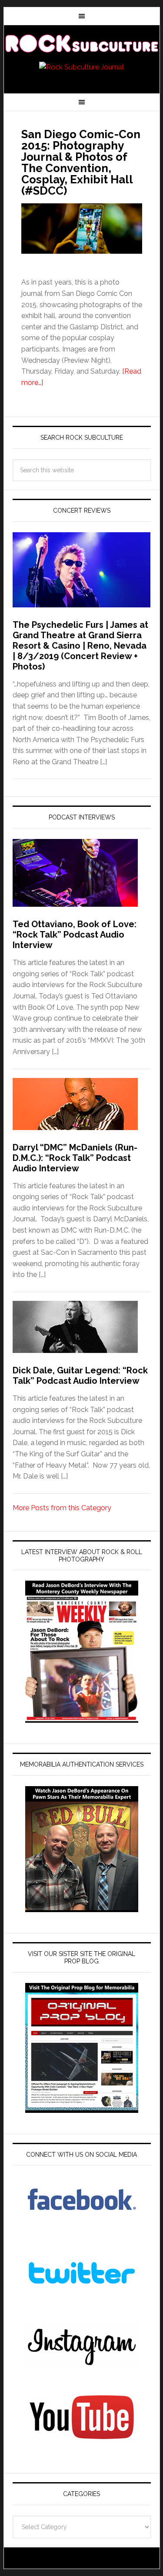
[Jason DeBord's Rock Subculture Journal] (82, 44)
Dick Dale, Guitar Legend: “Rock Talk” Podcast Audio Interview (80, 1376)
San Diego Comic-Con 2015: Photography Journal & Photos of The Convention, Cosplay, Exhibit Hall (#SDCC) (81, 162)
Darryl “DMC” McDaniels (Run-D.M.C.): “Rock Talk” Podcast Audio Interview (75, 1158)
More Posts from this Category (62, 1508)
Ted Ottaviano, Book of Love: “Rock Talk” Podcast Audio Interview (75, 935)
